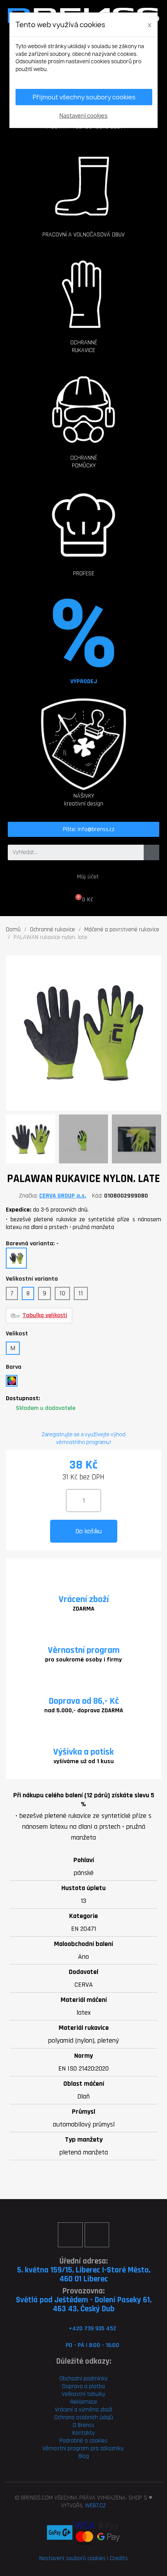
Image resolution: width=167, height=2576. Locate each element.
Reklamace (84, 2402)
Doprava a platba (83, 2386)
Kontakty (83, 2433)
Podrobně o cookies (83, 2441)
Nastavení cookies (83, 115)
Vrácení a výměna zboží (83, 2410)
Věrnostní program (84, 1650)
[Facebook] (70, 2235)
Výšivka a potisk (83, 1752)
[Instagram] (97, 2235)
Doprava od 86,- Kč (84, 1701)
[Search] (151, 852)
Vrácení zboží (84, 1599)
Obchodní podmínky (83, 2379)
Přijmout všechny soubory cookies (84, 97)
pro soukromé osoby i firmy (83, 1660)
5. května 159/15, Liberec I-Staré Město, (84, 2270)
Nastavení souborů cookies (72, 2558)
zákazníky (111, 2448)
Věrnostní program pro (70, 2448)
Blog (84, 2456)
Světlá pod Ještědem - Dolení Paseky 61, (84, 2300)
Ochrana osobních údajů (84, 2417)
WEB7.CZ (96, 2506)
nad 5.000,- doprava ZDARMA (84, 1711)
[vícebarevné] (12, 1381)
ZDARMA (83, 1609)
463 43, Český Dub (84, 2309)
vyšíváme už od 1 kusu (84, 1761)
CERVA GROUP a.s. (63, 1196)
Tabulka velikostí (45, 1316)
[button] (83, 178)
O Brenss (83, 2425)
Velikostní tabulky (83, 2394)
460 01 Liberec (84, 2279)
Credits (119, 2558)
